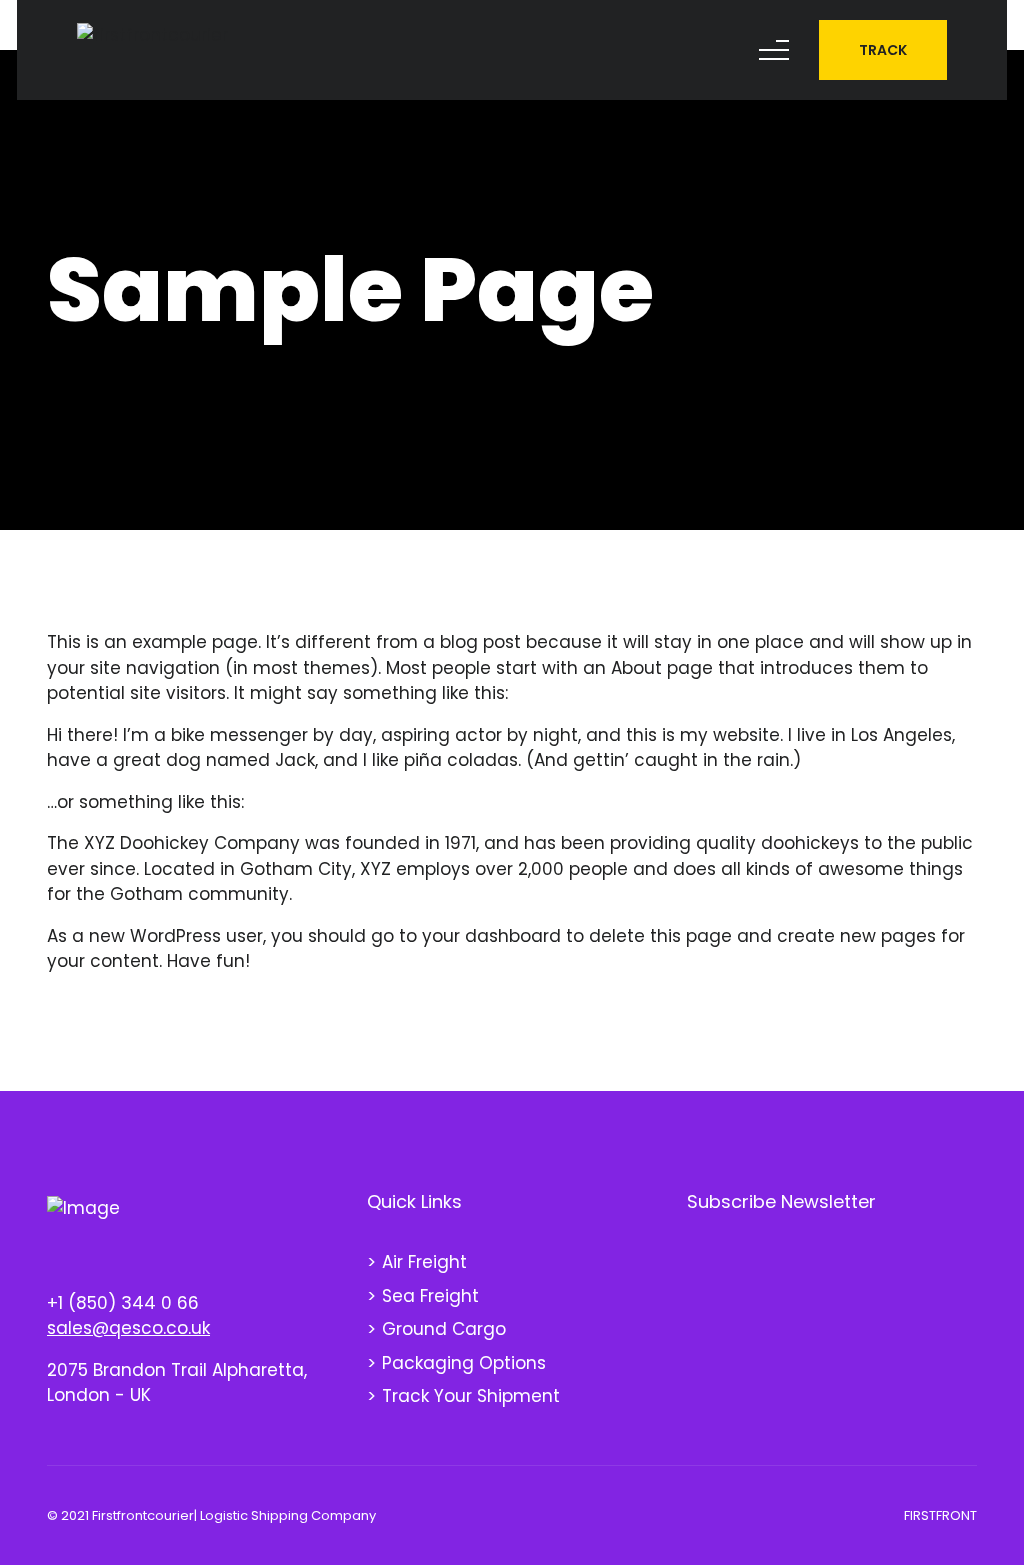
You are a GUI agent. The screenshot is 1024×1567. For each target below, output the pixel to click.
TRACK (883, 50)
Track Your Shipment (471, 1396)
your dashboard (491, 936)
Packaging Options (464, 1363)
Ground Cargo (444, 1329)
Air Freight (424, 1262)
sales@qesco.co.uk (128, 1328)
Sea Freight (430, 1296)
